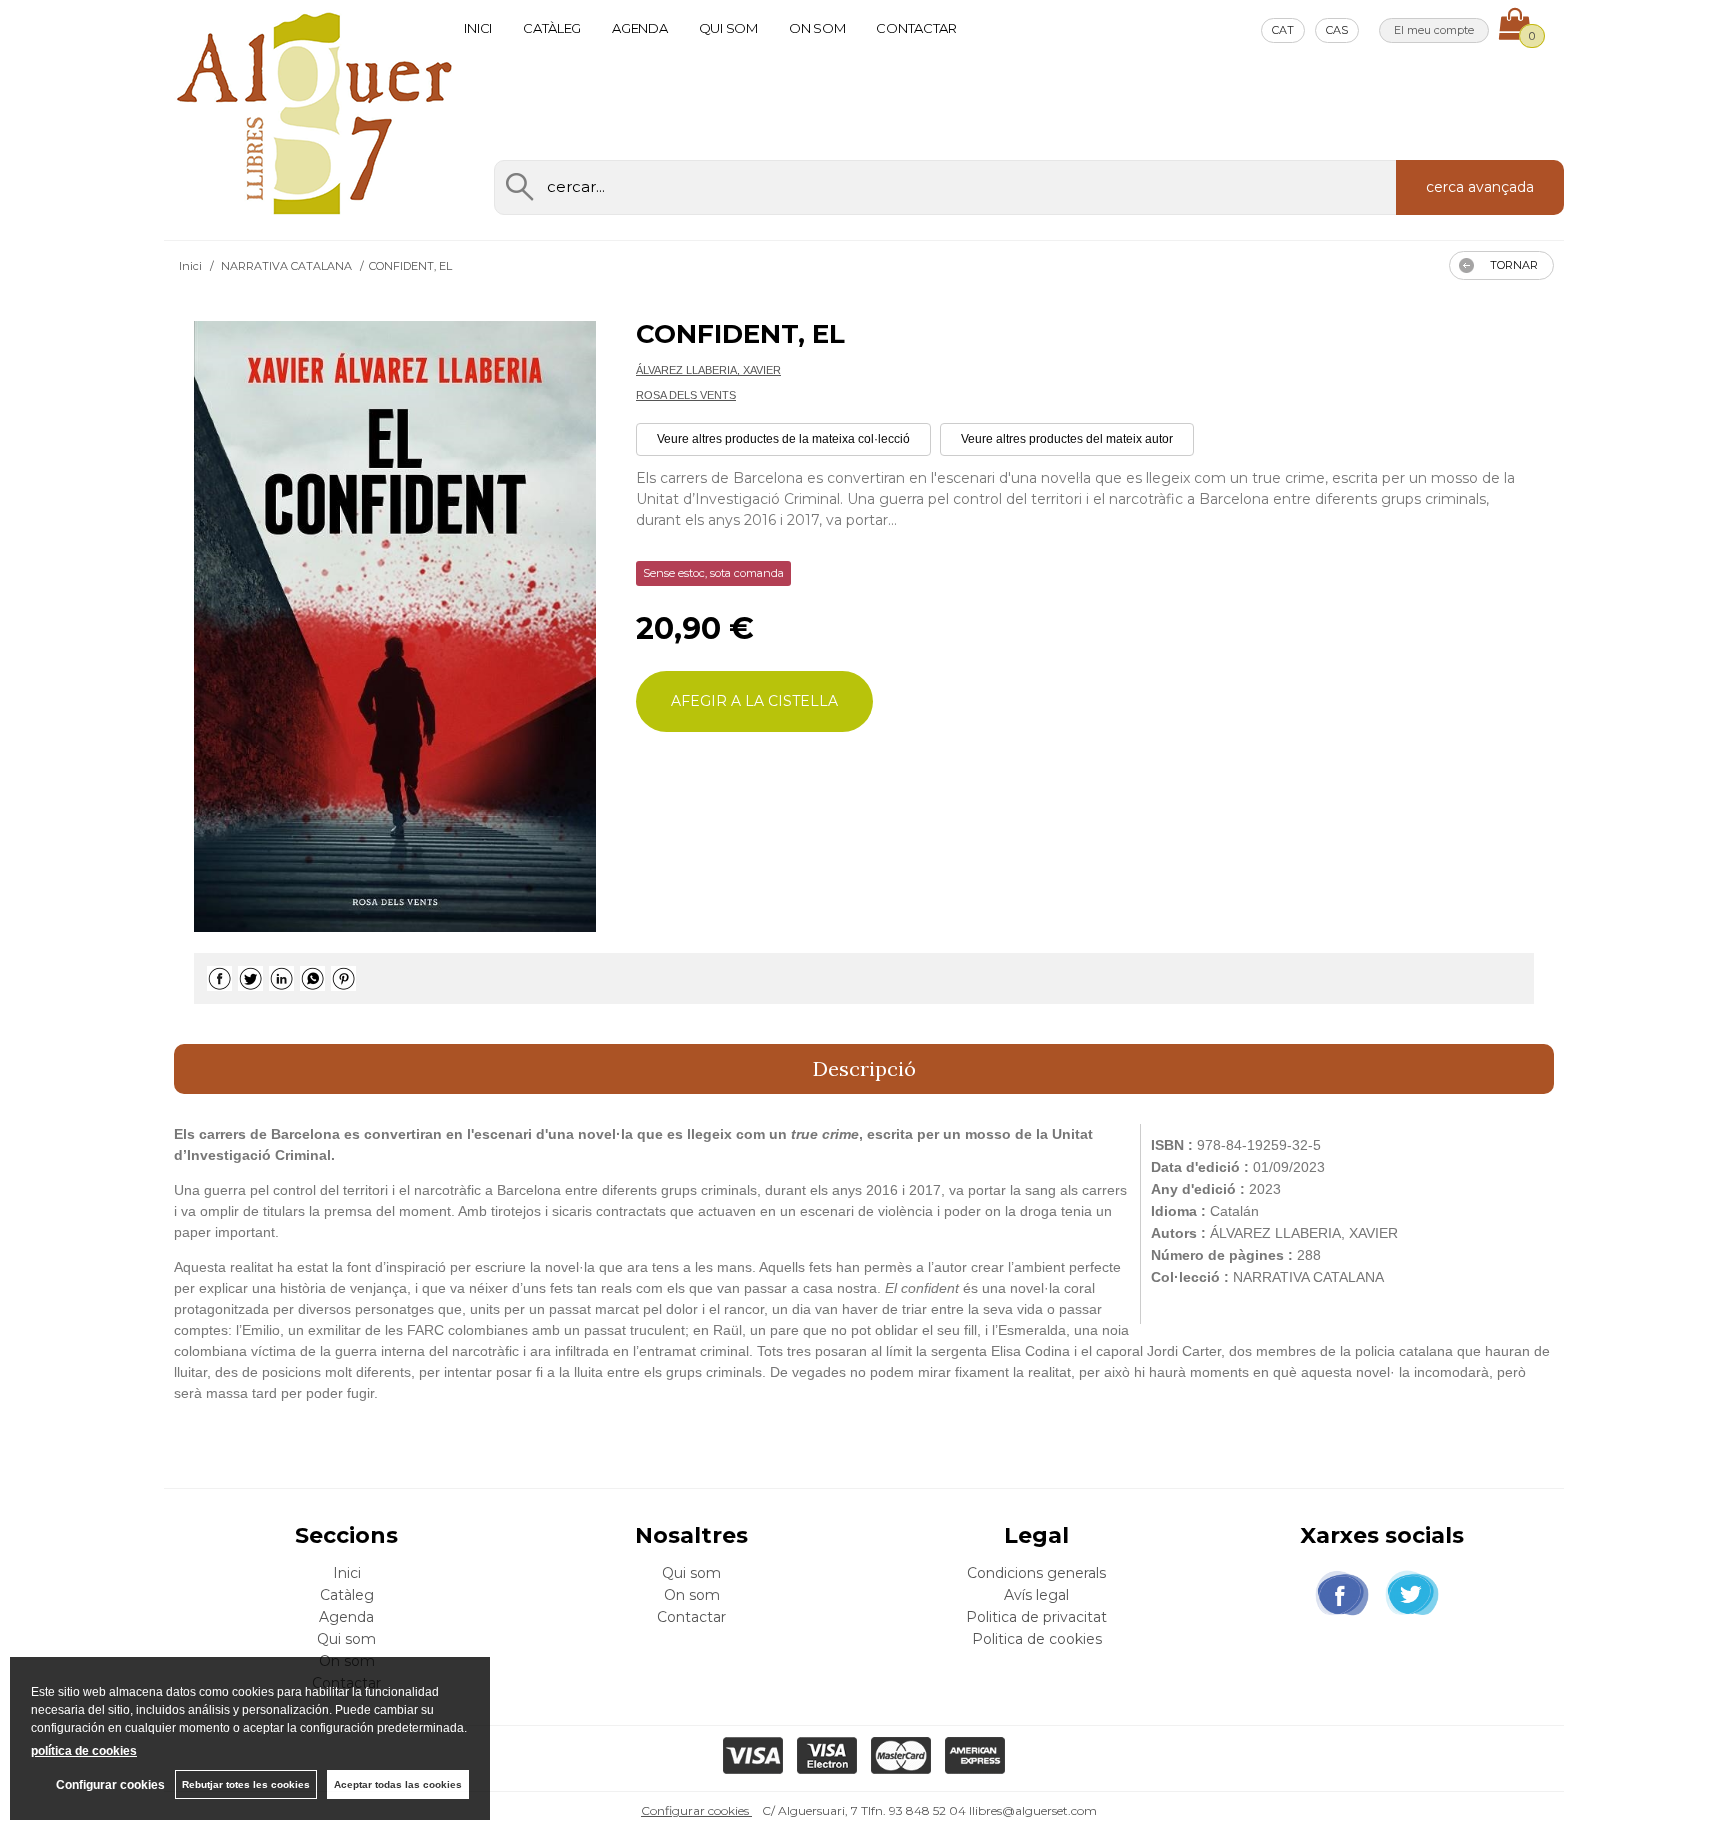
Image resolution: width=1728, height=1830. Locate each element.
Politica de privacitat (1036, 1617)
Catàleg (552, 28)
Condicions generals (1036, 1573)
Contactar (916, 28)
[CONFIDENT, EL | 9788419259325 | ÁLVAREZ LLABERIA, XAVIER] (395, 626)
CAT (1283, 30)
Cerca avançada (1480, 187)
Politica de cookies (1037, 1639)
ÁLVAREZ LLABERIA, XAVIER (708, 370)
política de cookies (84, 1751)
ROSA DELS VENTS (686, 395)
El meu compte (1434, 30)
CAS (1337, 30)
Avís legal (1036, 1595)
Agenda (639, 28)
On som (817, 28)
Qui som (728, 28)
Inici (478, 28)
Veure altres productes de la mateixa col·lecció (783, 439)
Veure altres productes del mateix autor (1067, 439)
